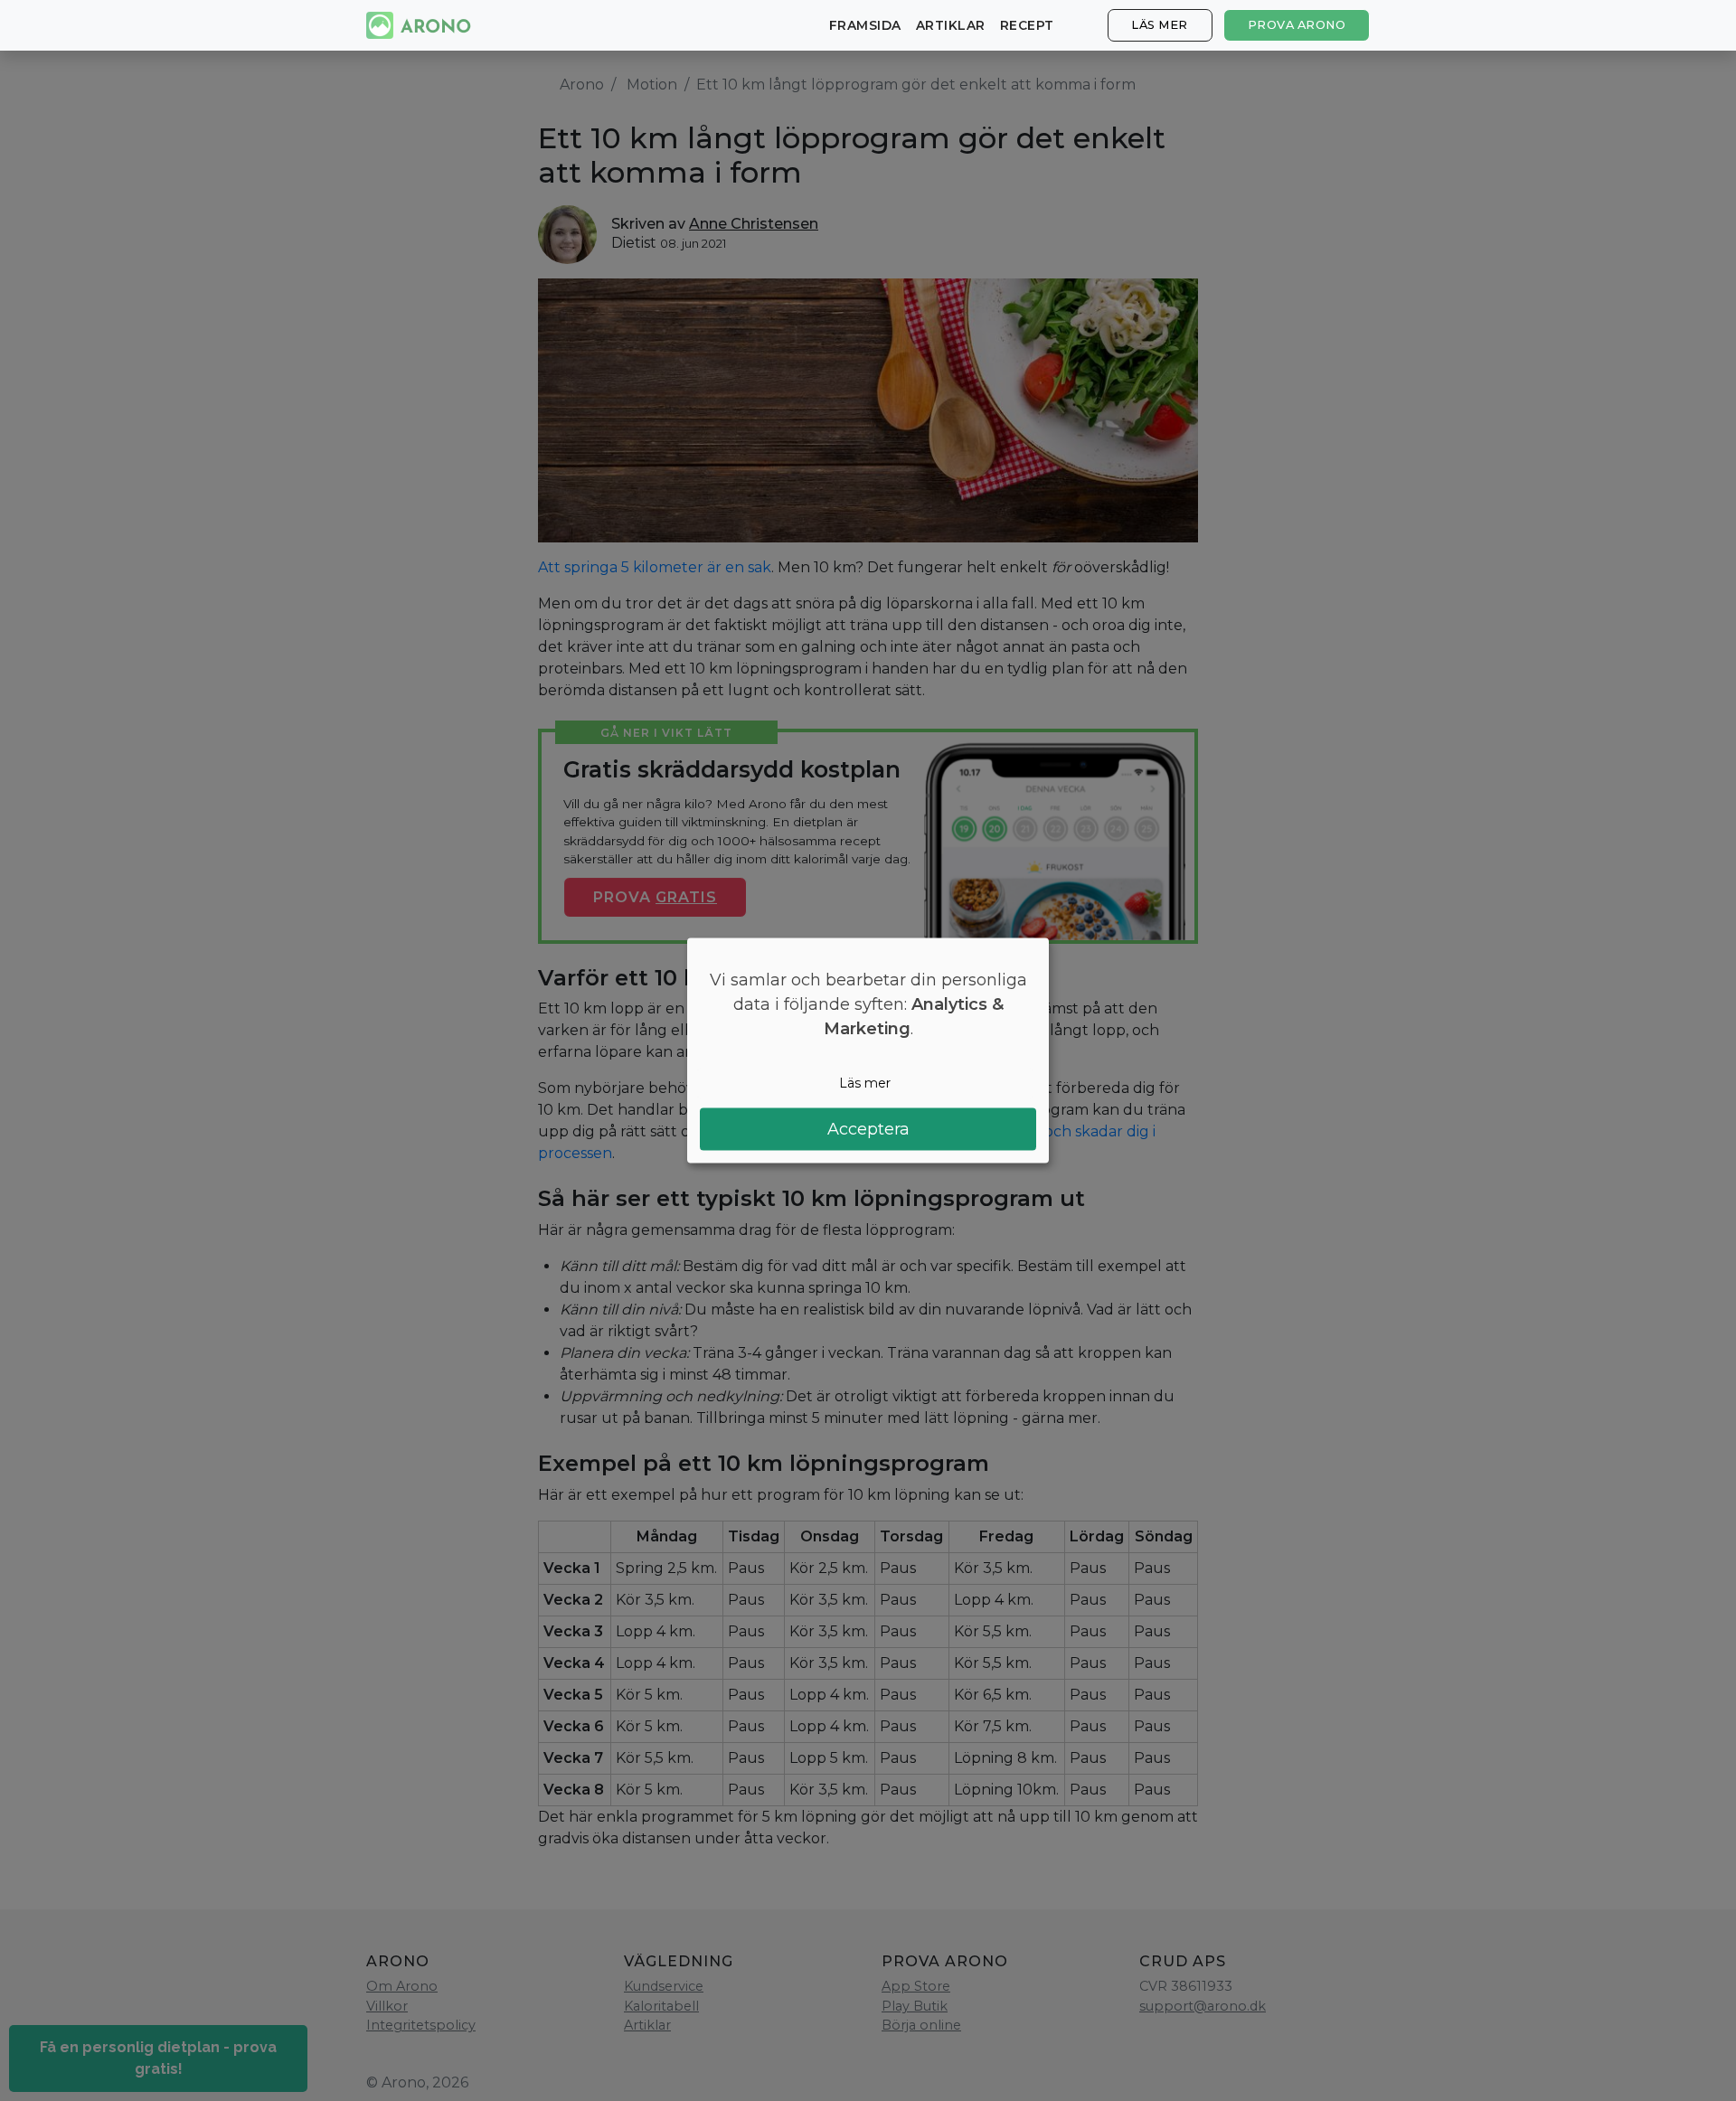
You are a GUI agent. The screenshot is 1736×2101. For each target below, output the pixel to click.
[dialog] (868, 1051)
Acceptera (868, 1128)
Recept (1027, 25)
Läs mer (1160, 25)
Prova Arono (1297, 25)
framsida (865, 25)
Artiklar (951, 25)
